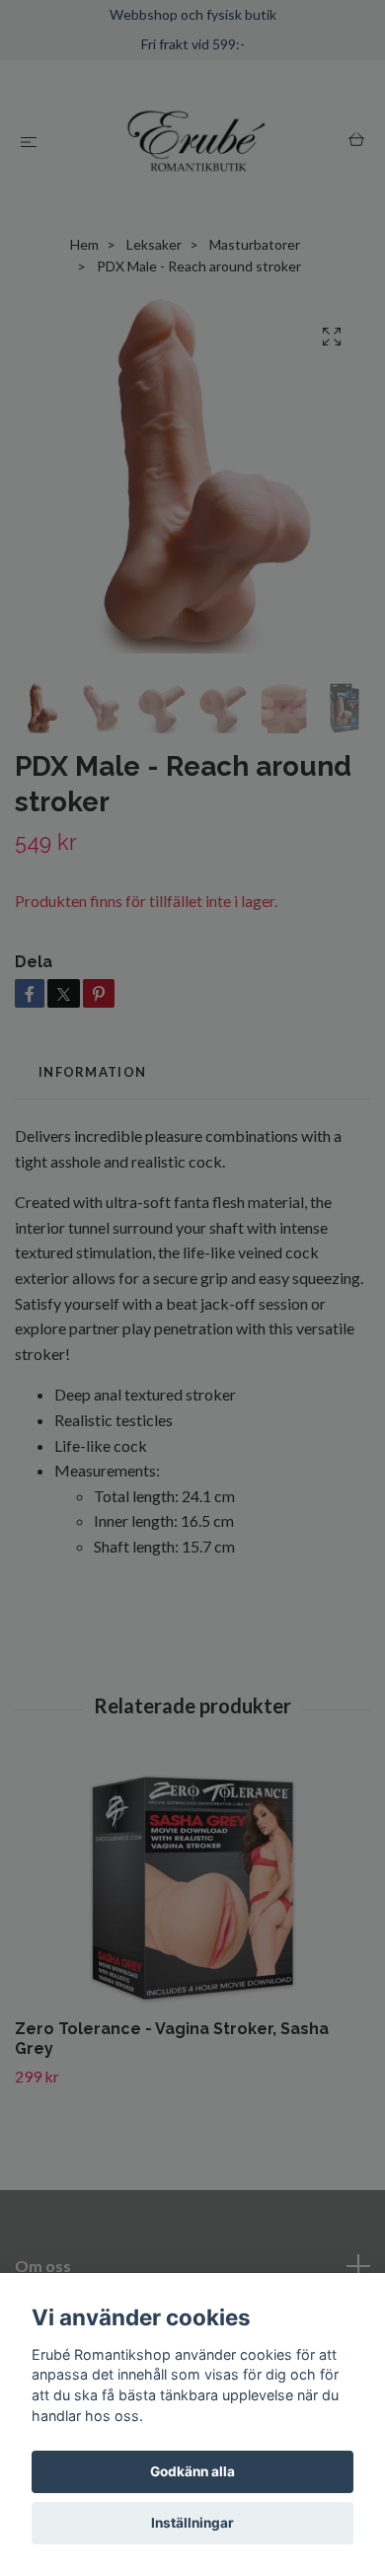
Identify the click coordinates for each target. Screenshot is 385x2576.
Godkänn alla (192, 2471)
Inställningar (192, 2523)
